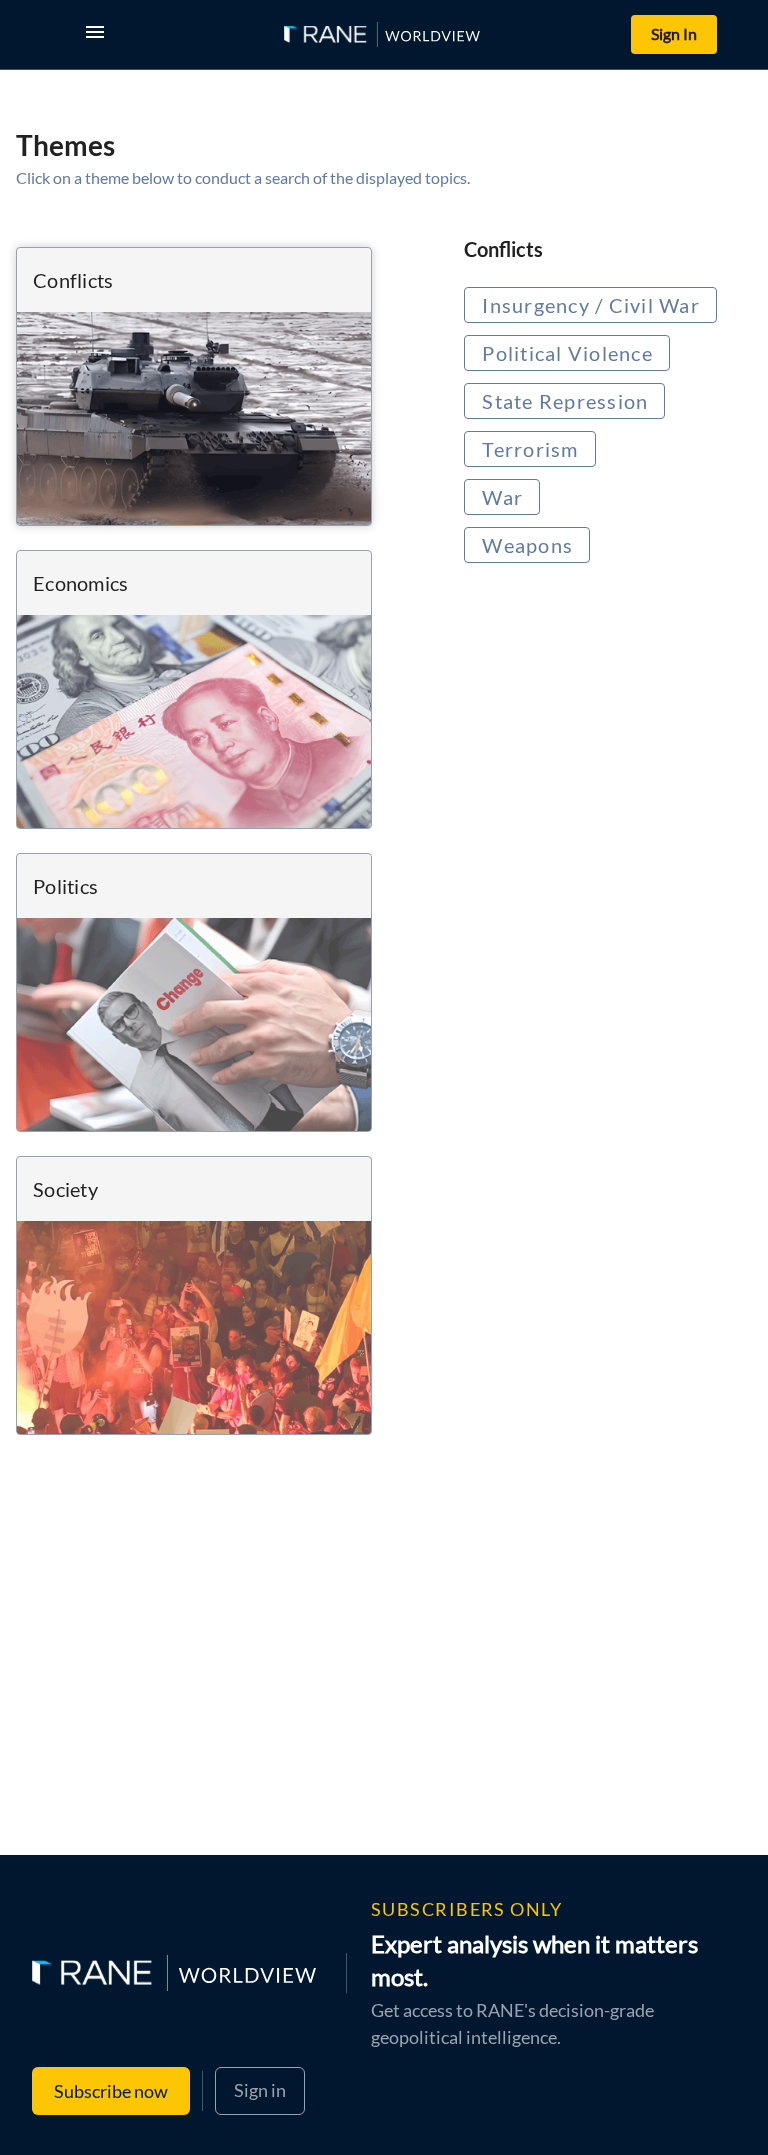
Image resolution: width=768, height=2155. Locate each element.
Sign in (260, 2090)
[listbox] (608, 431)
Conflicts (503, 249)
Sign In (674, 33)
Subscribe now (111, 2091)
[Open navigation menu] (99, 34)
